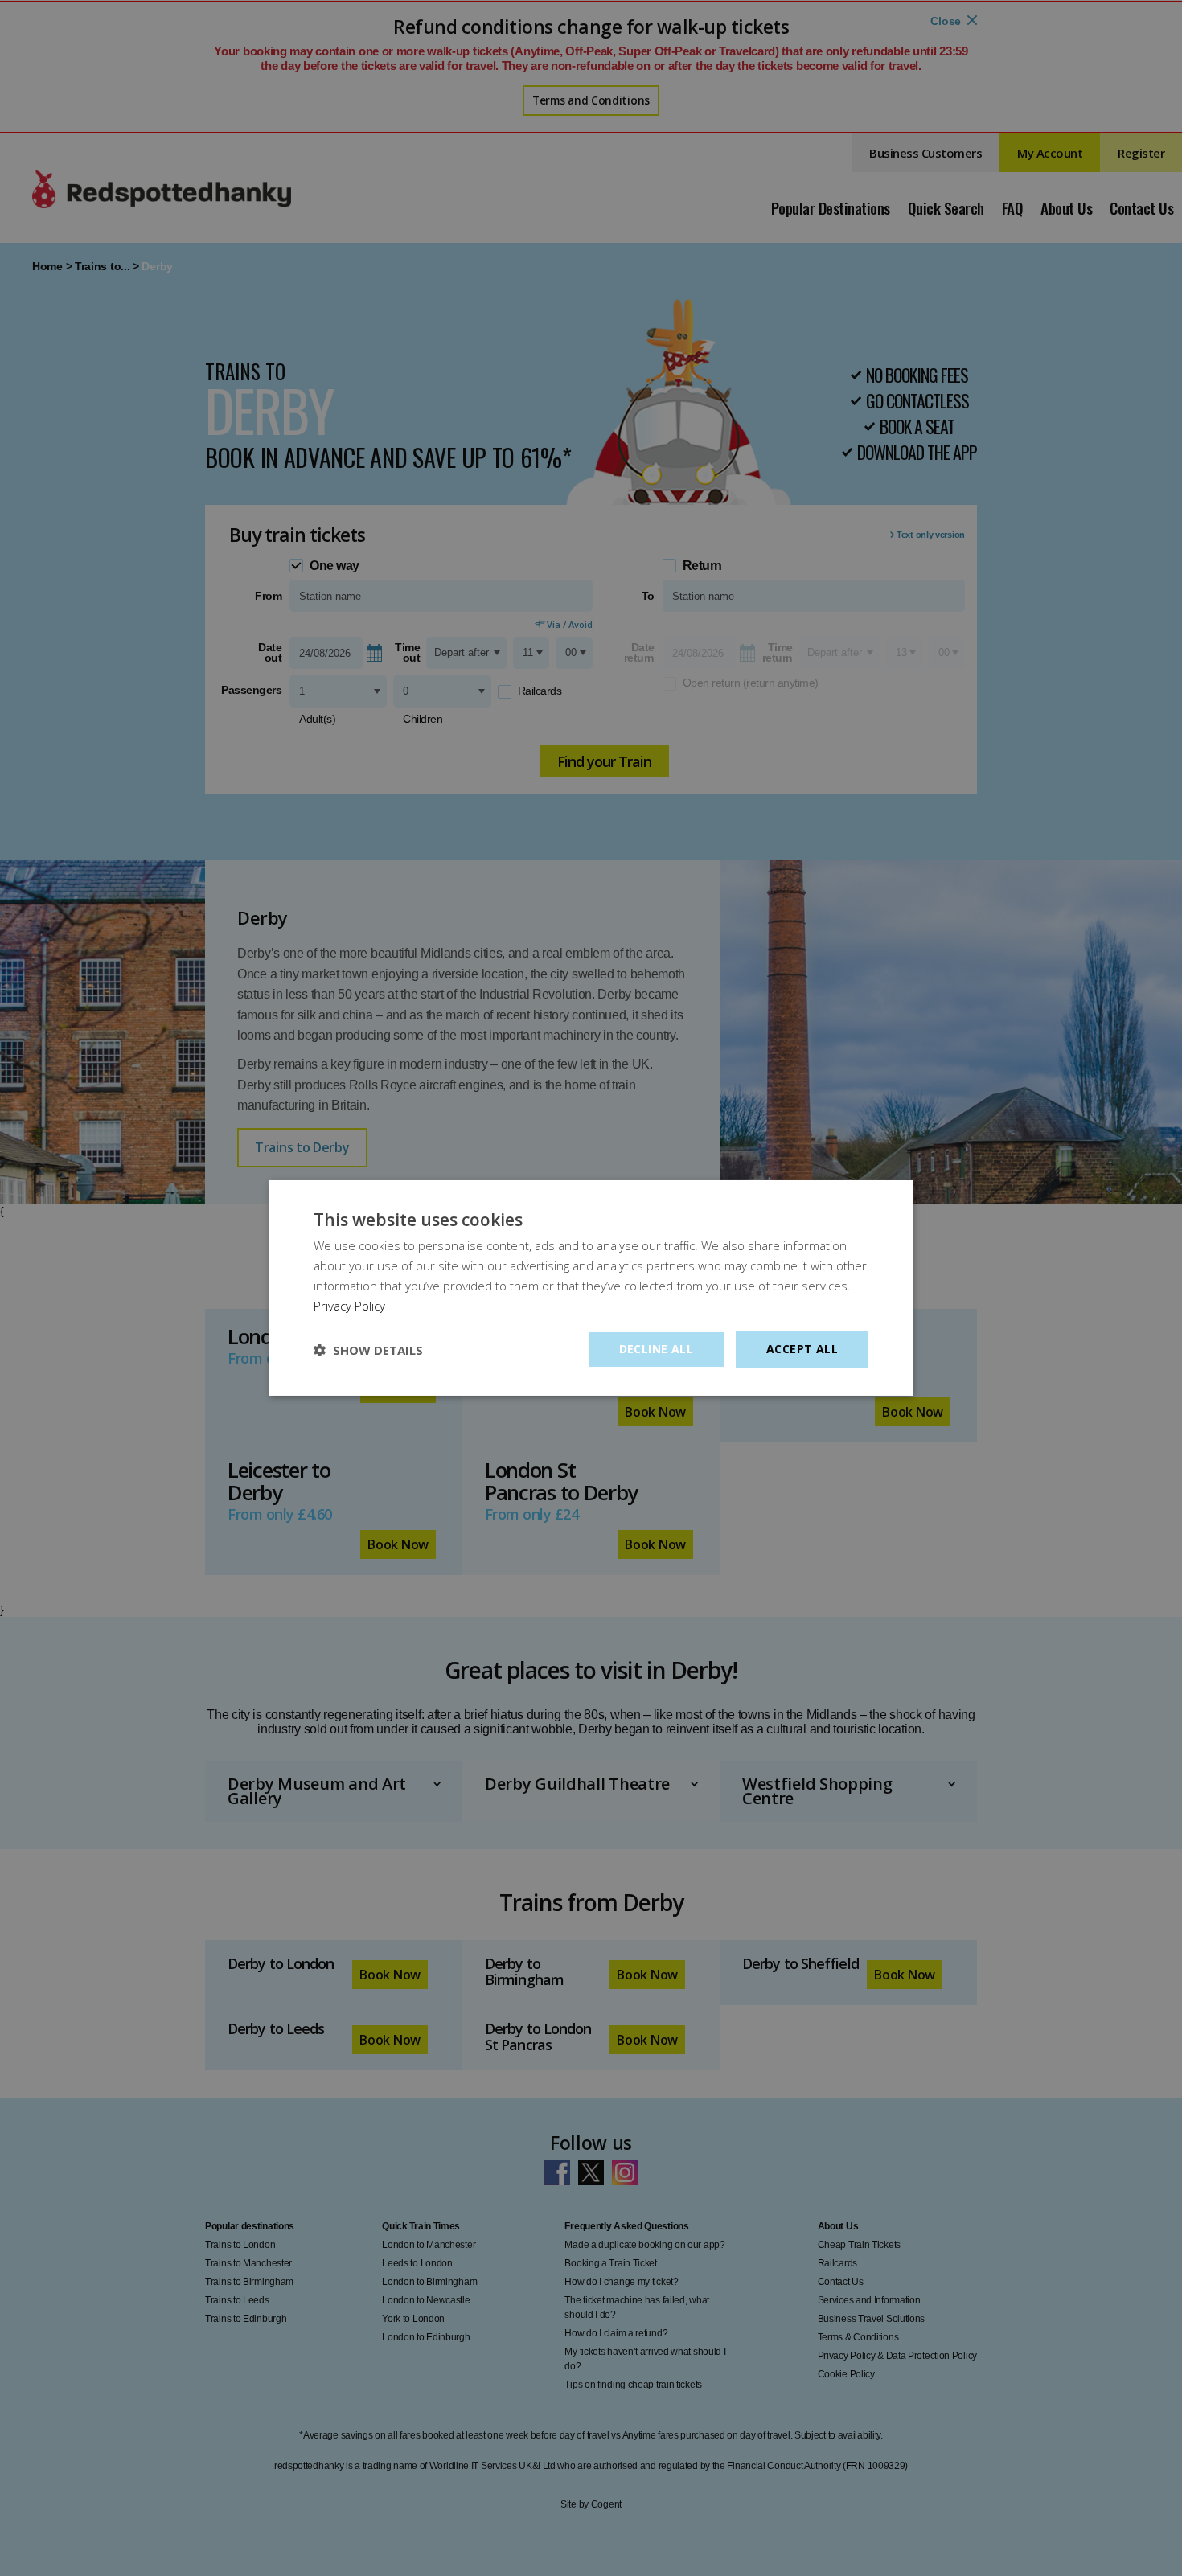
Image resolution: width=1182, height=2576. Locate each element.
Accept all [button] (802, 1349)
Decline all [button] (656, 1349)
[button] (368, 1350)
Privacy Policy (349, 1306)
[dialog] (591, 1288)
